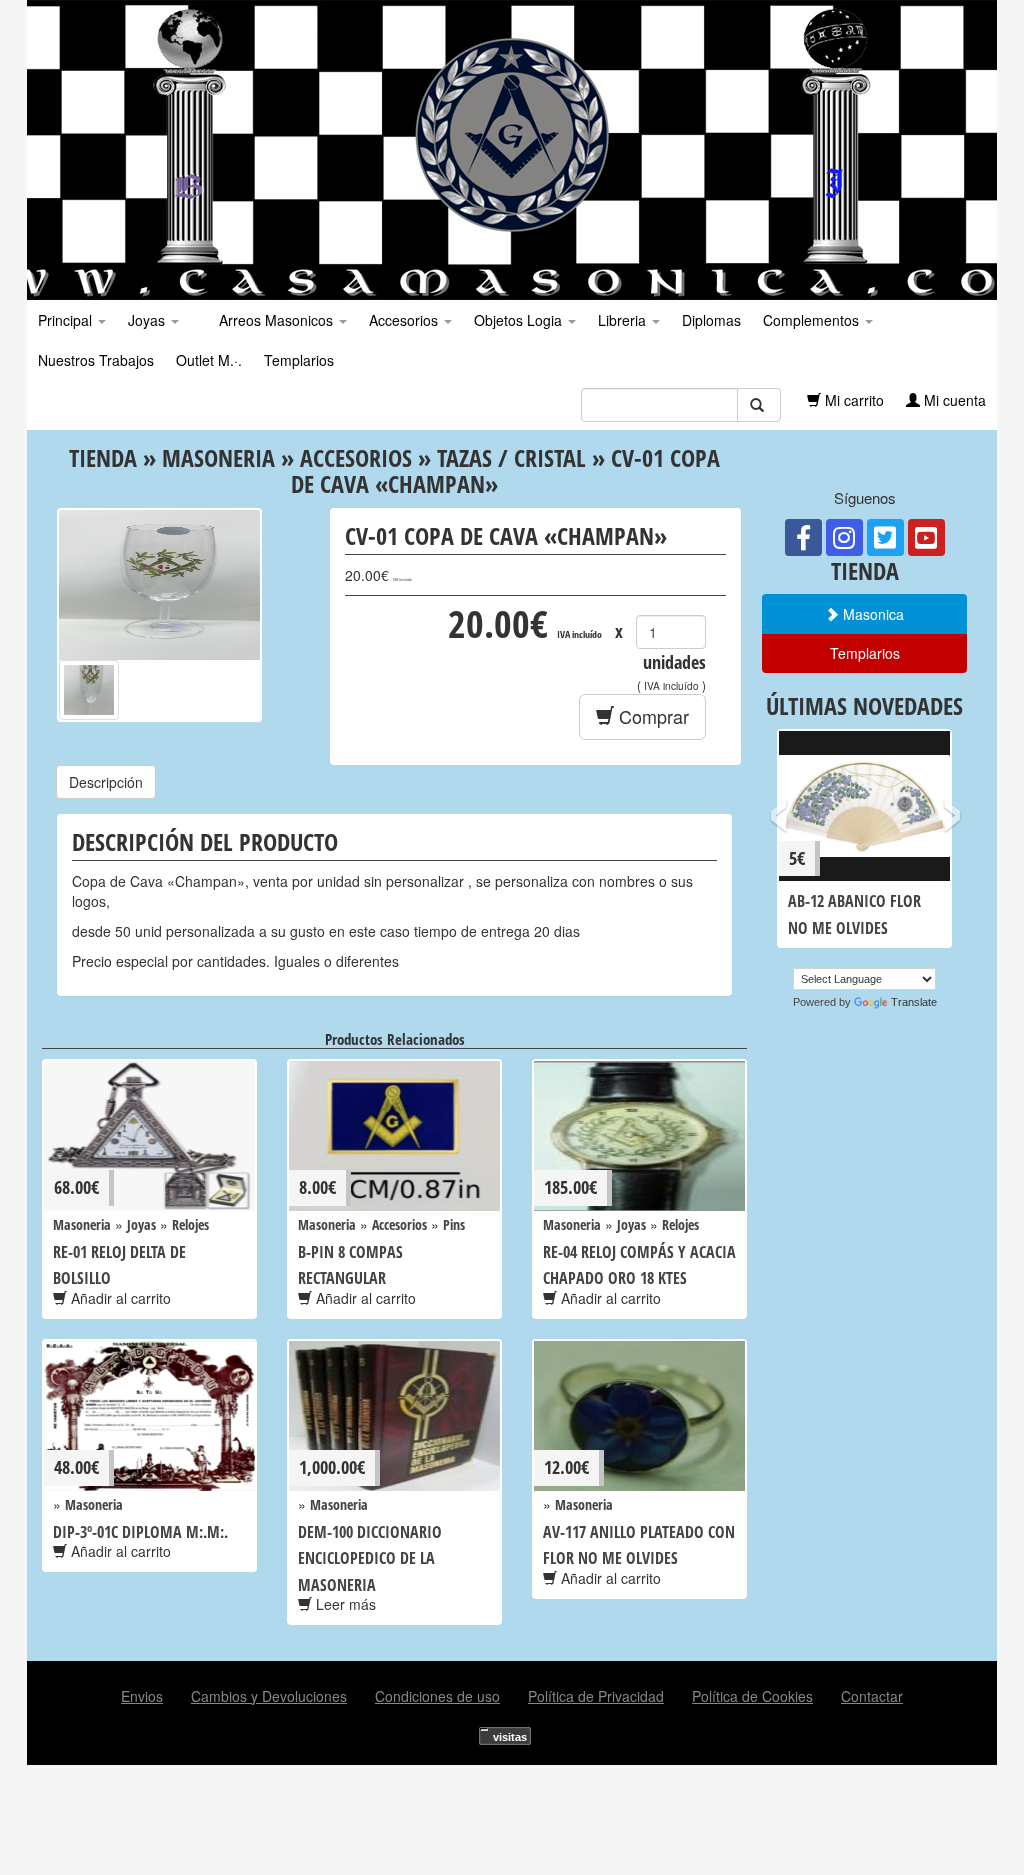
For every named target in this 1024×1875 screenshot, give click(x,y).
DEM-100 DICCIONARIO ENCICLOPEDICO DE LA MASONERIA (370, 1558)
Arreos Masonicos (276, 320)
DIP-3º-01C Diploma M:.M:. (140, 1532)
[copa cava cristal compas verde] (89, 690)
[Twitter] (885, 537)
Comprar (651, 716)
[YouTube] (926, 537)
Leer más (344, 1604)
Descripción (106, 782)
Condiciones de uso (437, 1696)
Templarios (299, 360)
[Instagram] (844, 537)
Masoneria (218, 457)
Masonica (871, 614)
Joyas (148, 320)
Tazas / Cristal (511, 457)
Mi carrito (852, 400)
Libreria (624, 320)
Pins (454, 1224)
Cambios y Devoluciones (269, 1696)
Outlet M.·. (209, 360)
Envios (142, 1696)
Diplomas (711, 320)
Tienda (103, 457)
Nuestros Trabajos (96, 360)
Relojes (190, 1224)
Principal (67, 320)
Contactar (872, 1696)
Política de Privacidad (596, 1696)
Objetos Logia (520, 320)
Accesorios (405, 320)
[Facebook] (803, 537)
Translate (914, 1002)
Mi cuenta (953, 400)
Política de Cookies (752, 1696)
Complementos (813, 320)
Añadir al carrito (119, 1298)
